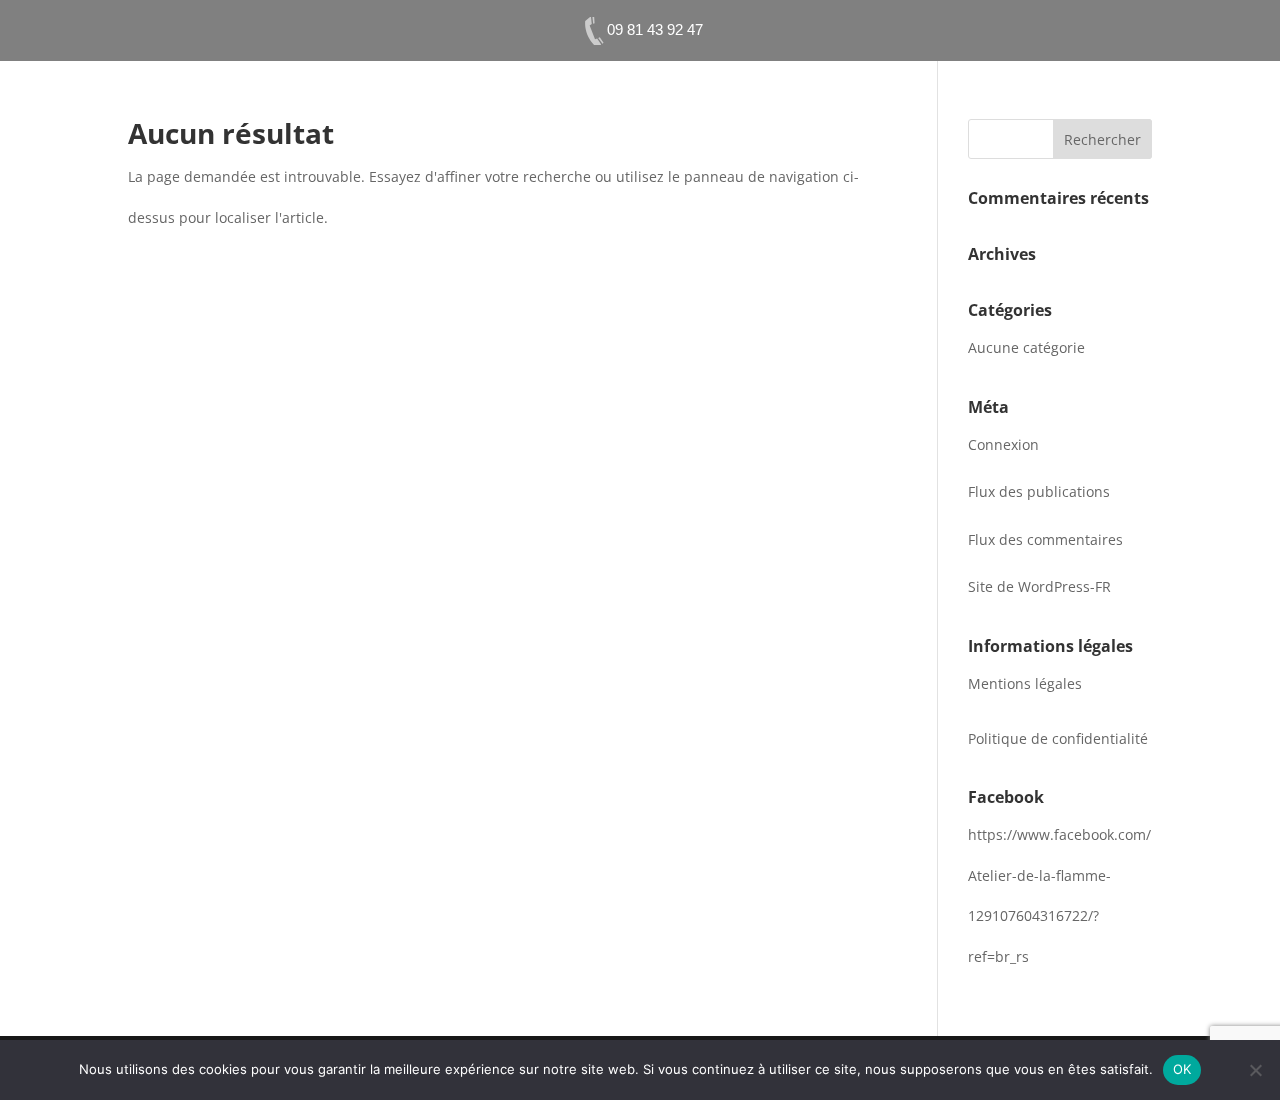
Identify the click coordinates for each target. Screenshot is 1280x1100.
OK (1182, 1069)
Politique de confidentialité (1058, 738)
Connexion (1003, 444)
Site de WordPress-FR (1039, 586)
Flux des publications (1039, 491)
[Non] (1255, 1070)
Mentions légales (1025, 683)
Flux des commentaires (1045, 539)
